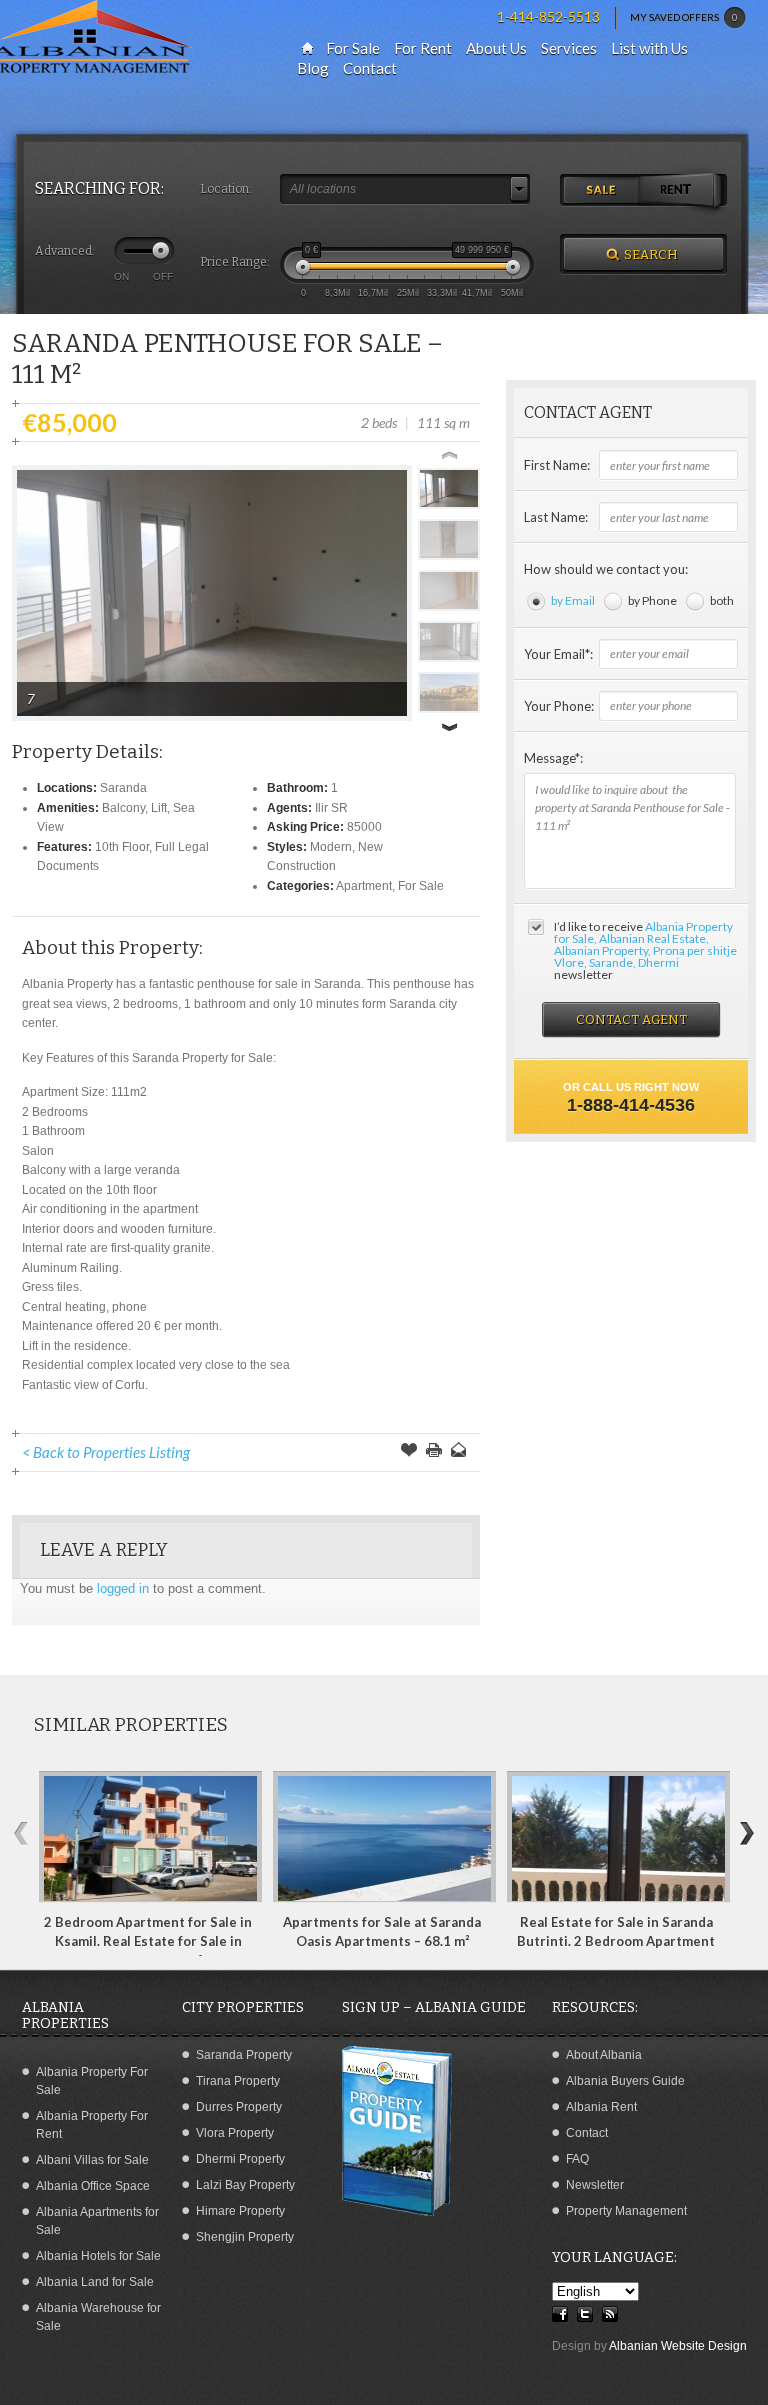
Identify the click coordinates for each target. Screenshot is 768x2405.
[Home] (307, 48)
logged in (123, 1588)
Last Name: (556, 517)
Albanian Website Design (678, 2346)
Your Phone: (559, 706)
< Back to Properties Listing (106, 1452)
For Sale (421, 886)
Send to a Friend (459, 1452)
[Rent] (684, 191)
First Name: (557, 465)
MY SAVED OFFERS (684, 17)
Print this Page (434, 1452)
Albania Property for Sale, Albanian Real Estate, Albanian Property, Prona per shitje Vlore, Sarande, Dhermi (645, 944)
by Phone (652, 600)
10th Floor (122, 847)
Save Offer (409, 1452)
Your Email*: (558, 654)
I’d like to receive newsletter (645, 950)
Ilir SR (331, 808)
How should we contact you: (606, 569)
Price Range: (235, 262)
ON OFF (143, 276)
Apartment (364, 886)
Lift (159, 808)
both (722, 600)
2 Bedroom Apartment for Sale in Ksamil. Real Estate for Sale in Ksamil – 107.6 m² (148, 1941)
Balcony (123, 808)
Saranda (123, 788)
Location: (226, 189)
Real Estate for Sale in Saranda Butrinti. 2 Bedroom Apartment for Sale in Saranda (616, 1941)
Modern (331, 847)
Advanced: (65, 251)
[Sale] (601, 191)
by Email (573, 600)
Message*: (553, 758)
